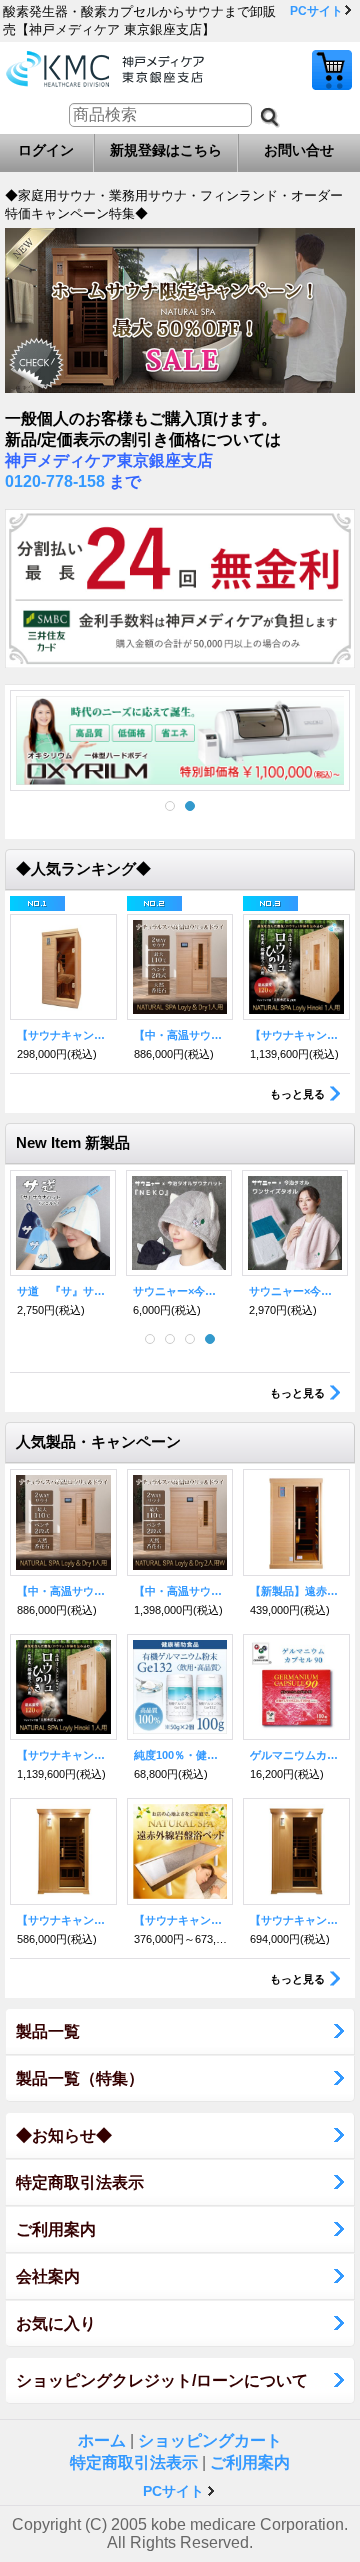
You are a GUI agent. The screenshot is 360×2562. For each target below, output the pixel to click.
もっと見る (297, 1094)
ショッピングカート (332, 70)
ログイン (46, 150)
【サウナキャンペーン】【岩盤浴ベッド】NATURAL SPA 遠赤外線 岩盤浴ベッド (180, 1920)
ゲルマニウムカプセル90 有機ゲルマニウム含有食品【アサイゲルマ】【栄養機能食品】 (296, 1755)
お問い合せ (299, 150)
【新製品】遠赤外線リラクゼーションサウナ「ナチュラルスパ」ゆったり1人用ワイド (296, 1591)
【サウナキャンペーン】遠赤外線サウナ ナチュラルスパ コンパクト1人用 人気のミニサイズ (63, 1035)
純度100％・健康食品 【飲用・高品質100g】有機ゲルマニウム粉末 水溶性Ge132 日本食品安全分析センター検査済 (180, 1755)
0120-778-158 (55, 481)
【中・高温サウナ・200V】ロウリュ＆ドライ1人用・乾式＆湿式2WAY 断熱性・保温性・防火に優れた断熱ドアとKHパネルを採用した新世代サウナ (180, 1035)
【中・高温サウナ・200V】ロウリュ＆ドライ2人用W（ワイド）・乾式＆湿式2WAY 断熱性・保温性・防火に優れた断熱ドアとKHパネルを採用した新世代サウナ (180, 1591)
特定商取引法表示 (80, 2182)
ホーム (102, 2440)
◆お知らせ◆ (64, 2135)
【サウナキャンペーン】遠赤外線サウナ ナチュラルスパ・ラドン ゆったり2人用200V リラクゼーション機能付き (296, 1920)
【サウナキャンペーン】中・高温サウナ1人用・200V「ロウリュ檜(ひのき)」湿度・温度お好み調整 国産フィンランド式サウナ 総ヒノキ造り (296, 1035)
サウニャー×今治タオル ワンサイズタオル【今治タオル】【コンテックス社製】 (295, 1291)
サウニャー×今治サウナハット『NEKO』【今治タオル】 (179, 1291)
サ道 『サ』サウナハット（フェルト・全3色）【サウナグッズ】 (63, 1291)
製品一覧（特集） (80, 2078)
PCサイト (316, 11)
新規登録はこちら (166, 150)
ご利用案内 (56, 2229)
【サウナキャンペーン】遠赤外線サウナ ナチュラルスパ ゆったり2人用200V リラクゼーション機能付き (63, 1920)
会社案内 (48, 2276)
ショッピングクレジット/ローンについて (162, 2380)
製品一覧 (48, 2031)
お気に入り (56, 2323)
